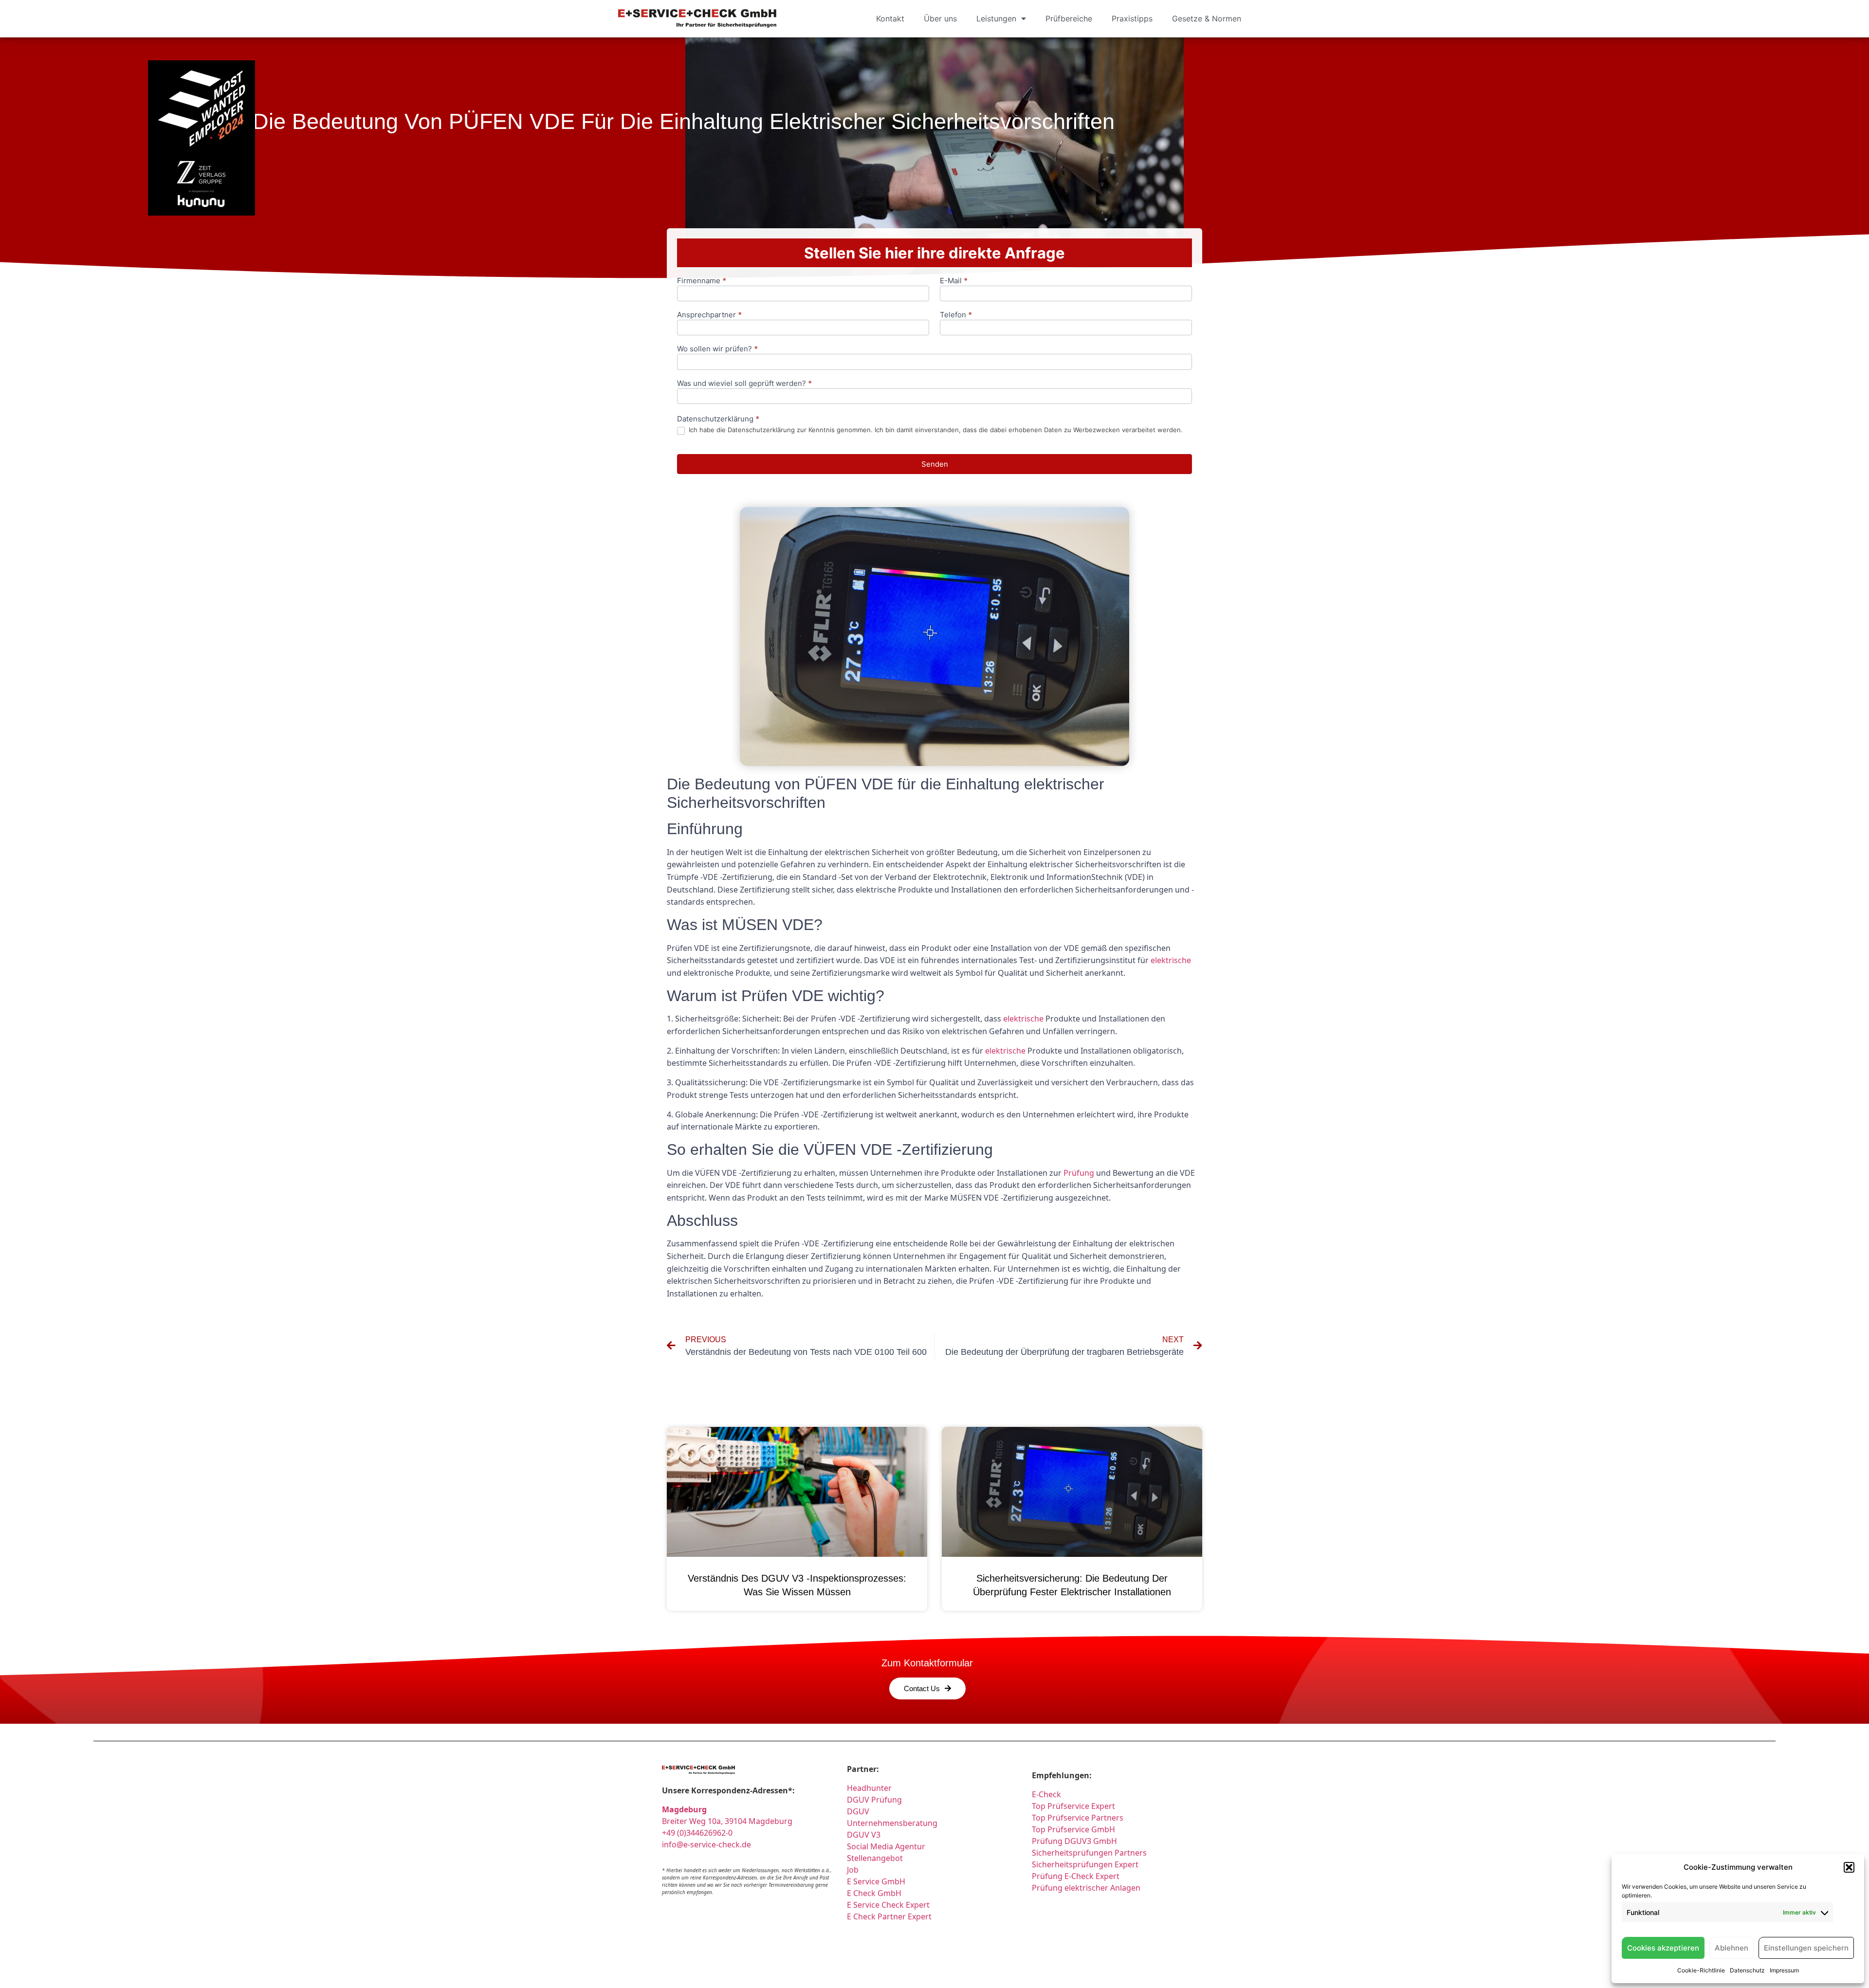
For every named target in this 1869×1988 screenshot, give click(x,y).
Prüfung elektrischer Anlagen (1086, 1888)
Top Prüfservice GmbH (1073, 1829)
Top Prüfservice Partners (1078, 1818)
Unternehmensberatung (892, 1823)
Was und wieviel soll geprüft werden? (744, 384)
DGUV (858, 1811)
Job (853, 1870)
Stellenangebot (875, 1858)
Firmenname (702, 281)
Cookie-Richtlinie (1701, 1970)
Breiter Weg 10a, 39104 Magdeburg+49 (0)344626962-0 (727, 1821)
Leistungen (996, 18)
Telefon (956, 315)
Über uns (940, 18)
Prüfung (1079, 1173)
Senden (935, 464)
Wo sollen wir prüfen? (717, 349)
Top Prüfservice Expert (1073, 1806)
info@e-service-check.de (706, 1844)
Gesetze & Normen (1207, 18)
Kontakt (890, 18)
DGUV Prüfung (874, 1800)
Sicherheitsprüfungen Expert (1085, 1864)
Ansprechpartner (709, 315)
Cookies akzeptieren (1663, 1948)
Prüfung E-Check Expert (1076, 1876)
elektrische (1171, 960)
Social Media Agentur (886, 1846)
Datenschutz (1747, 1970)
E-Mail (954, 281)
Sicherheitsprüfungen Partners (1089, 1853)
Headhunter (869, 1788)
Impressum (1784, 1970)
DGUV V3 (864, 1835)
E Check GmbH (874, 1893)
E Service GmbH (876, 1881)
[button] (1849, 1867)
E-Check (1046, 1794)
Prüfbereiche (1069, 18)
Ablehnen (1732, 1948)
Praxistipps (1132, 18)
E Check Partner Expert (889, 1916)
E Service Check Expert (890, 1905)
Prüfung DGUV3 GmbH (1074, 1841)
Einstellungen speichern (1806, 1948)
